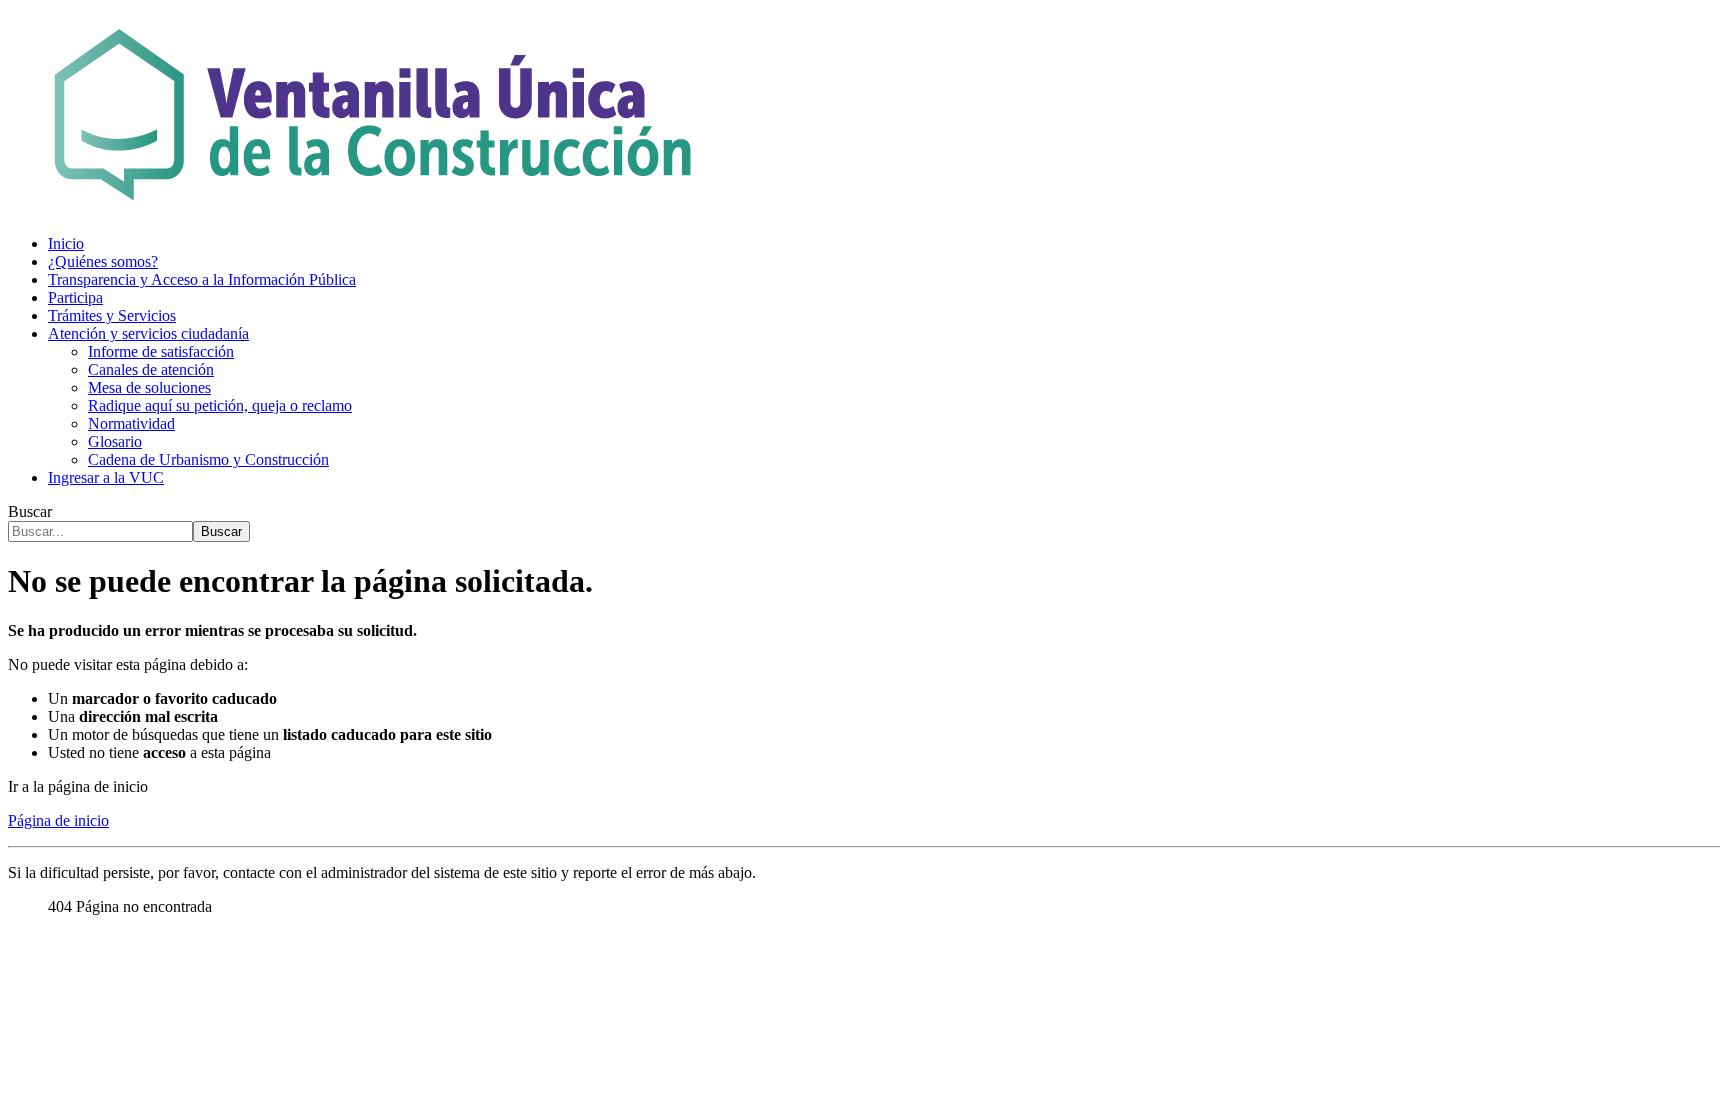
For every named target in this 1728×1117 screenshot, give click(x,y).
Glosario (115, 441)
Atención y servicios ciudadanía (148, 333)
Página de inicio (58, 820)
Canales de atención (151, 369)
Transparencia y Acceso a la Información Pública (202, 279)
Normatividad (131, 423)
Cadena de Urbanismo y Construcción (208, 459)
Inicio (66, 243)
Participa (75, 297)
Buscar (30, 511)
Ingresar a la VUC (106, 477)
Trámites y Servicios (112, 315)
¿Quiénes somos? (103, 261)
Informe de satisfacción (161, 351)
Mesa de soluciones (149, 387)
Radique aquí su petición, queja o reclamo (220, 405)
